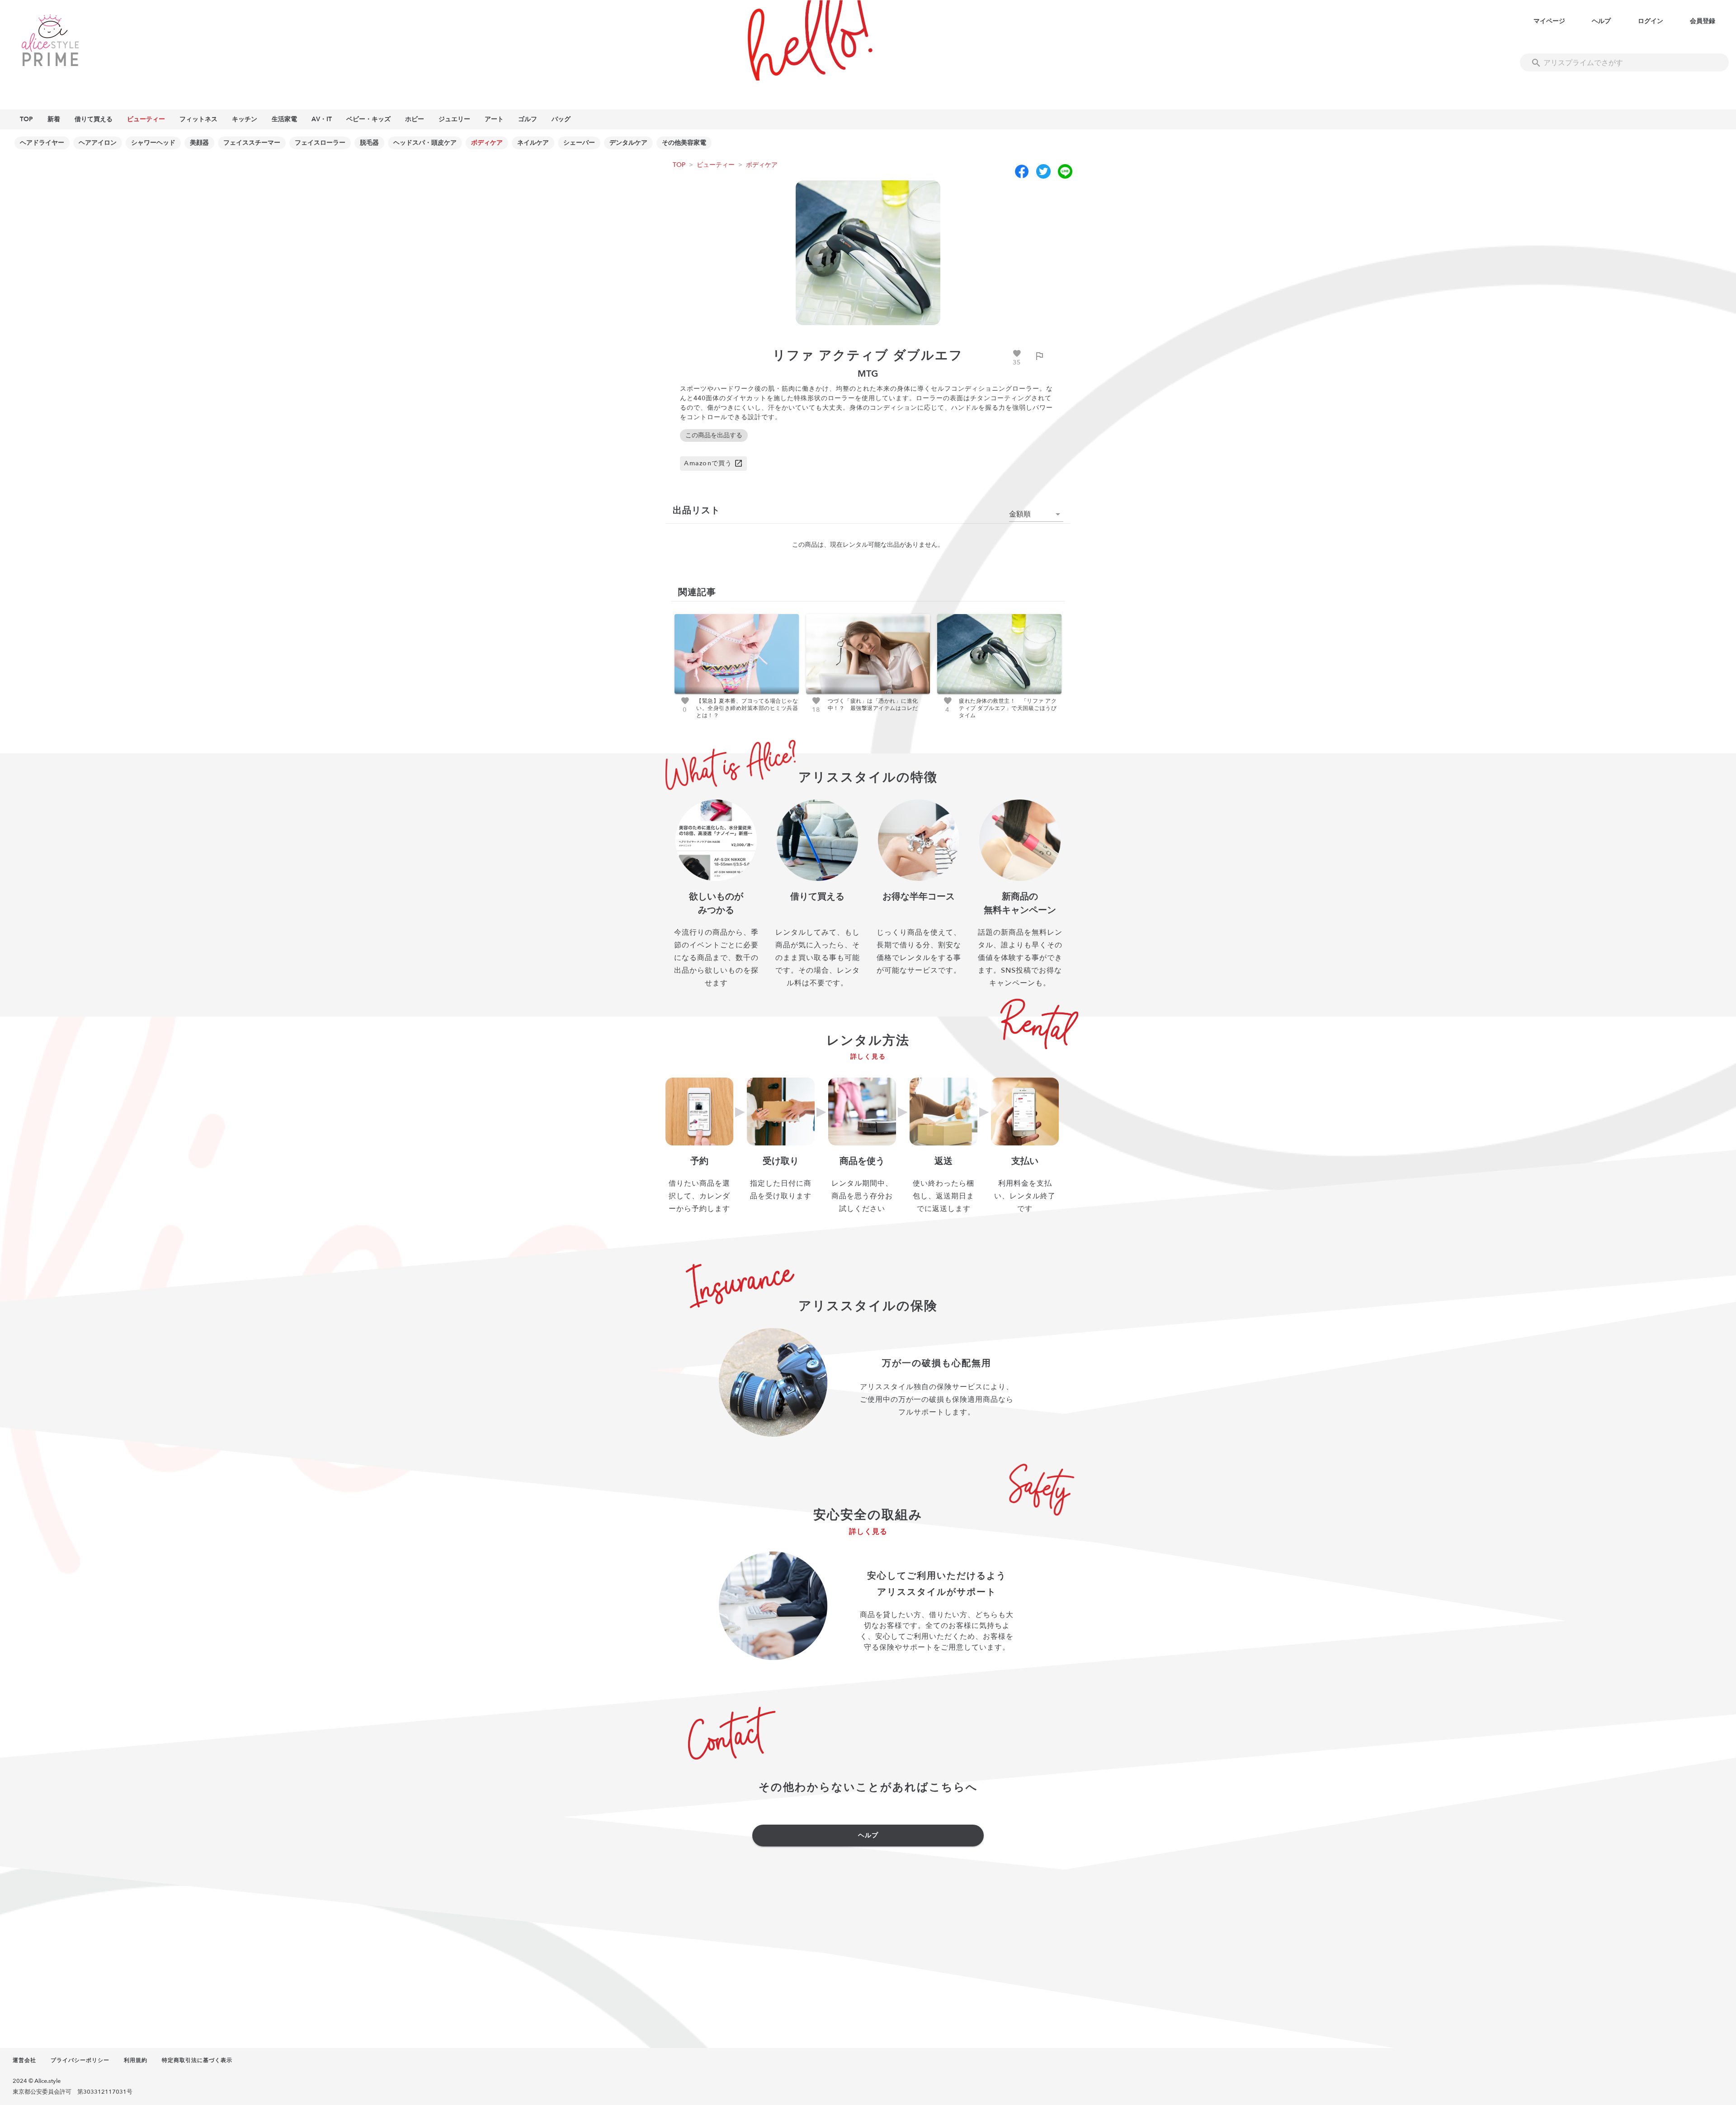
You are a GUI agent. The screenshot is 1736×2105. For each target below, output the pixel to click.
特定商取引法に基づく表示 (197, 2060)
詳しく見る (868, 1057)
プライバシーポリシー (80, 2060)
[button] (1036, 514)
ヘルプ (1601, 21)
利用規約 (136, 2060)
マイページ (1549, 21)
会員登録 (1703, 21)
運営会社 (24, 2060)
